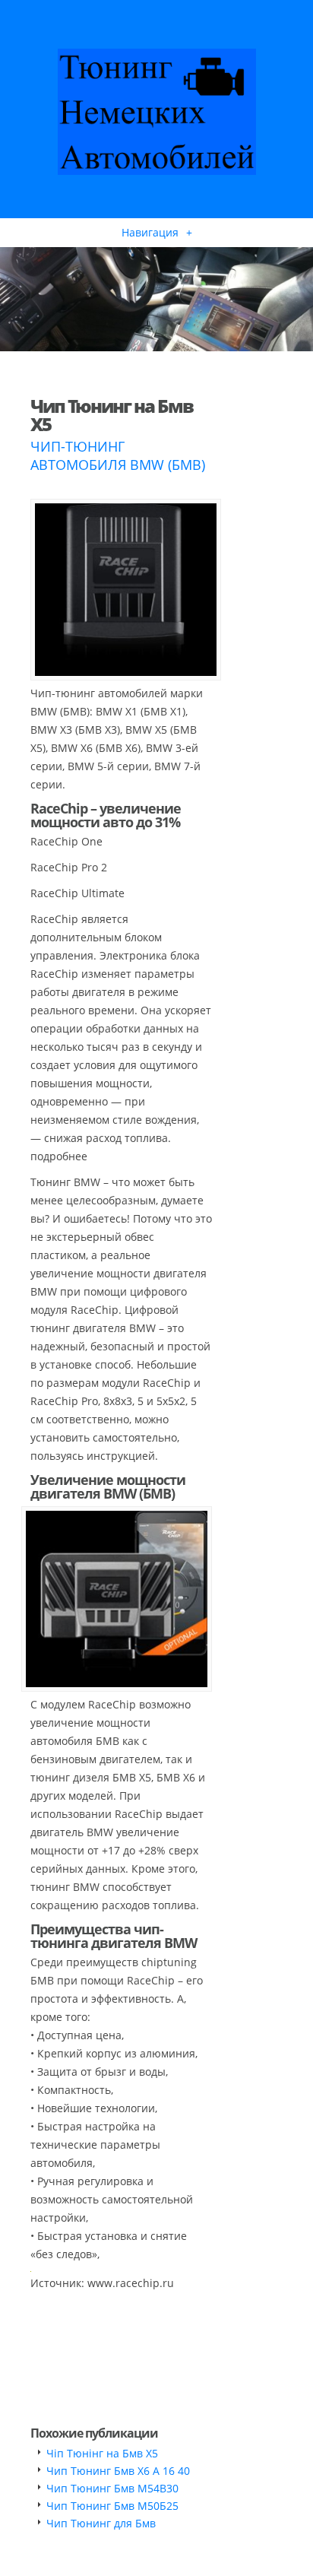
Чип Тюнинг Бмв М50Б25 (112, 2506)
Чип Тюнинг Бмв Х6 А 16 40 (118, 2471)
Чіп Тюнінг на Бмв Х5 (102, 2453)
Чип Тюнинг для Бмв (101, 2523)
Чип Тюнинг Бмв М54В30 (112, 2488)
